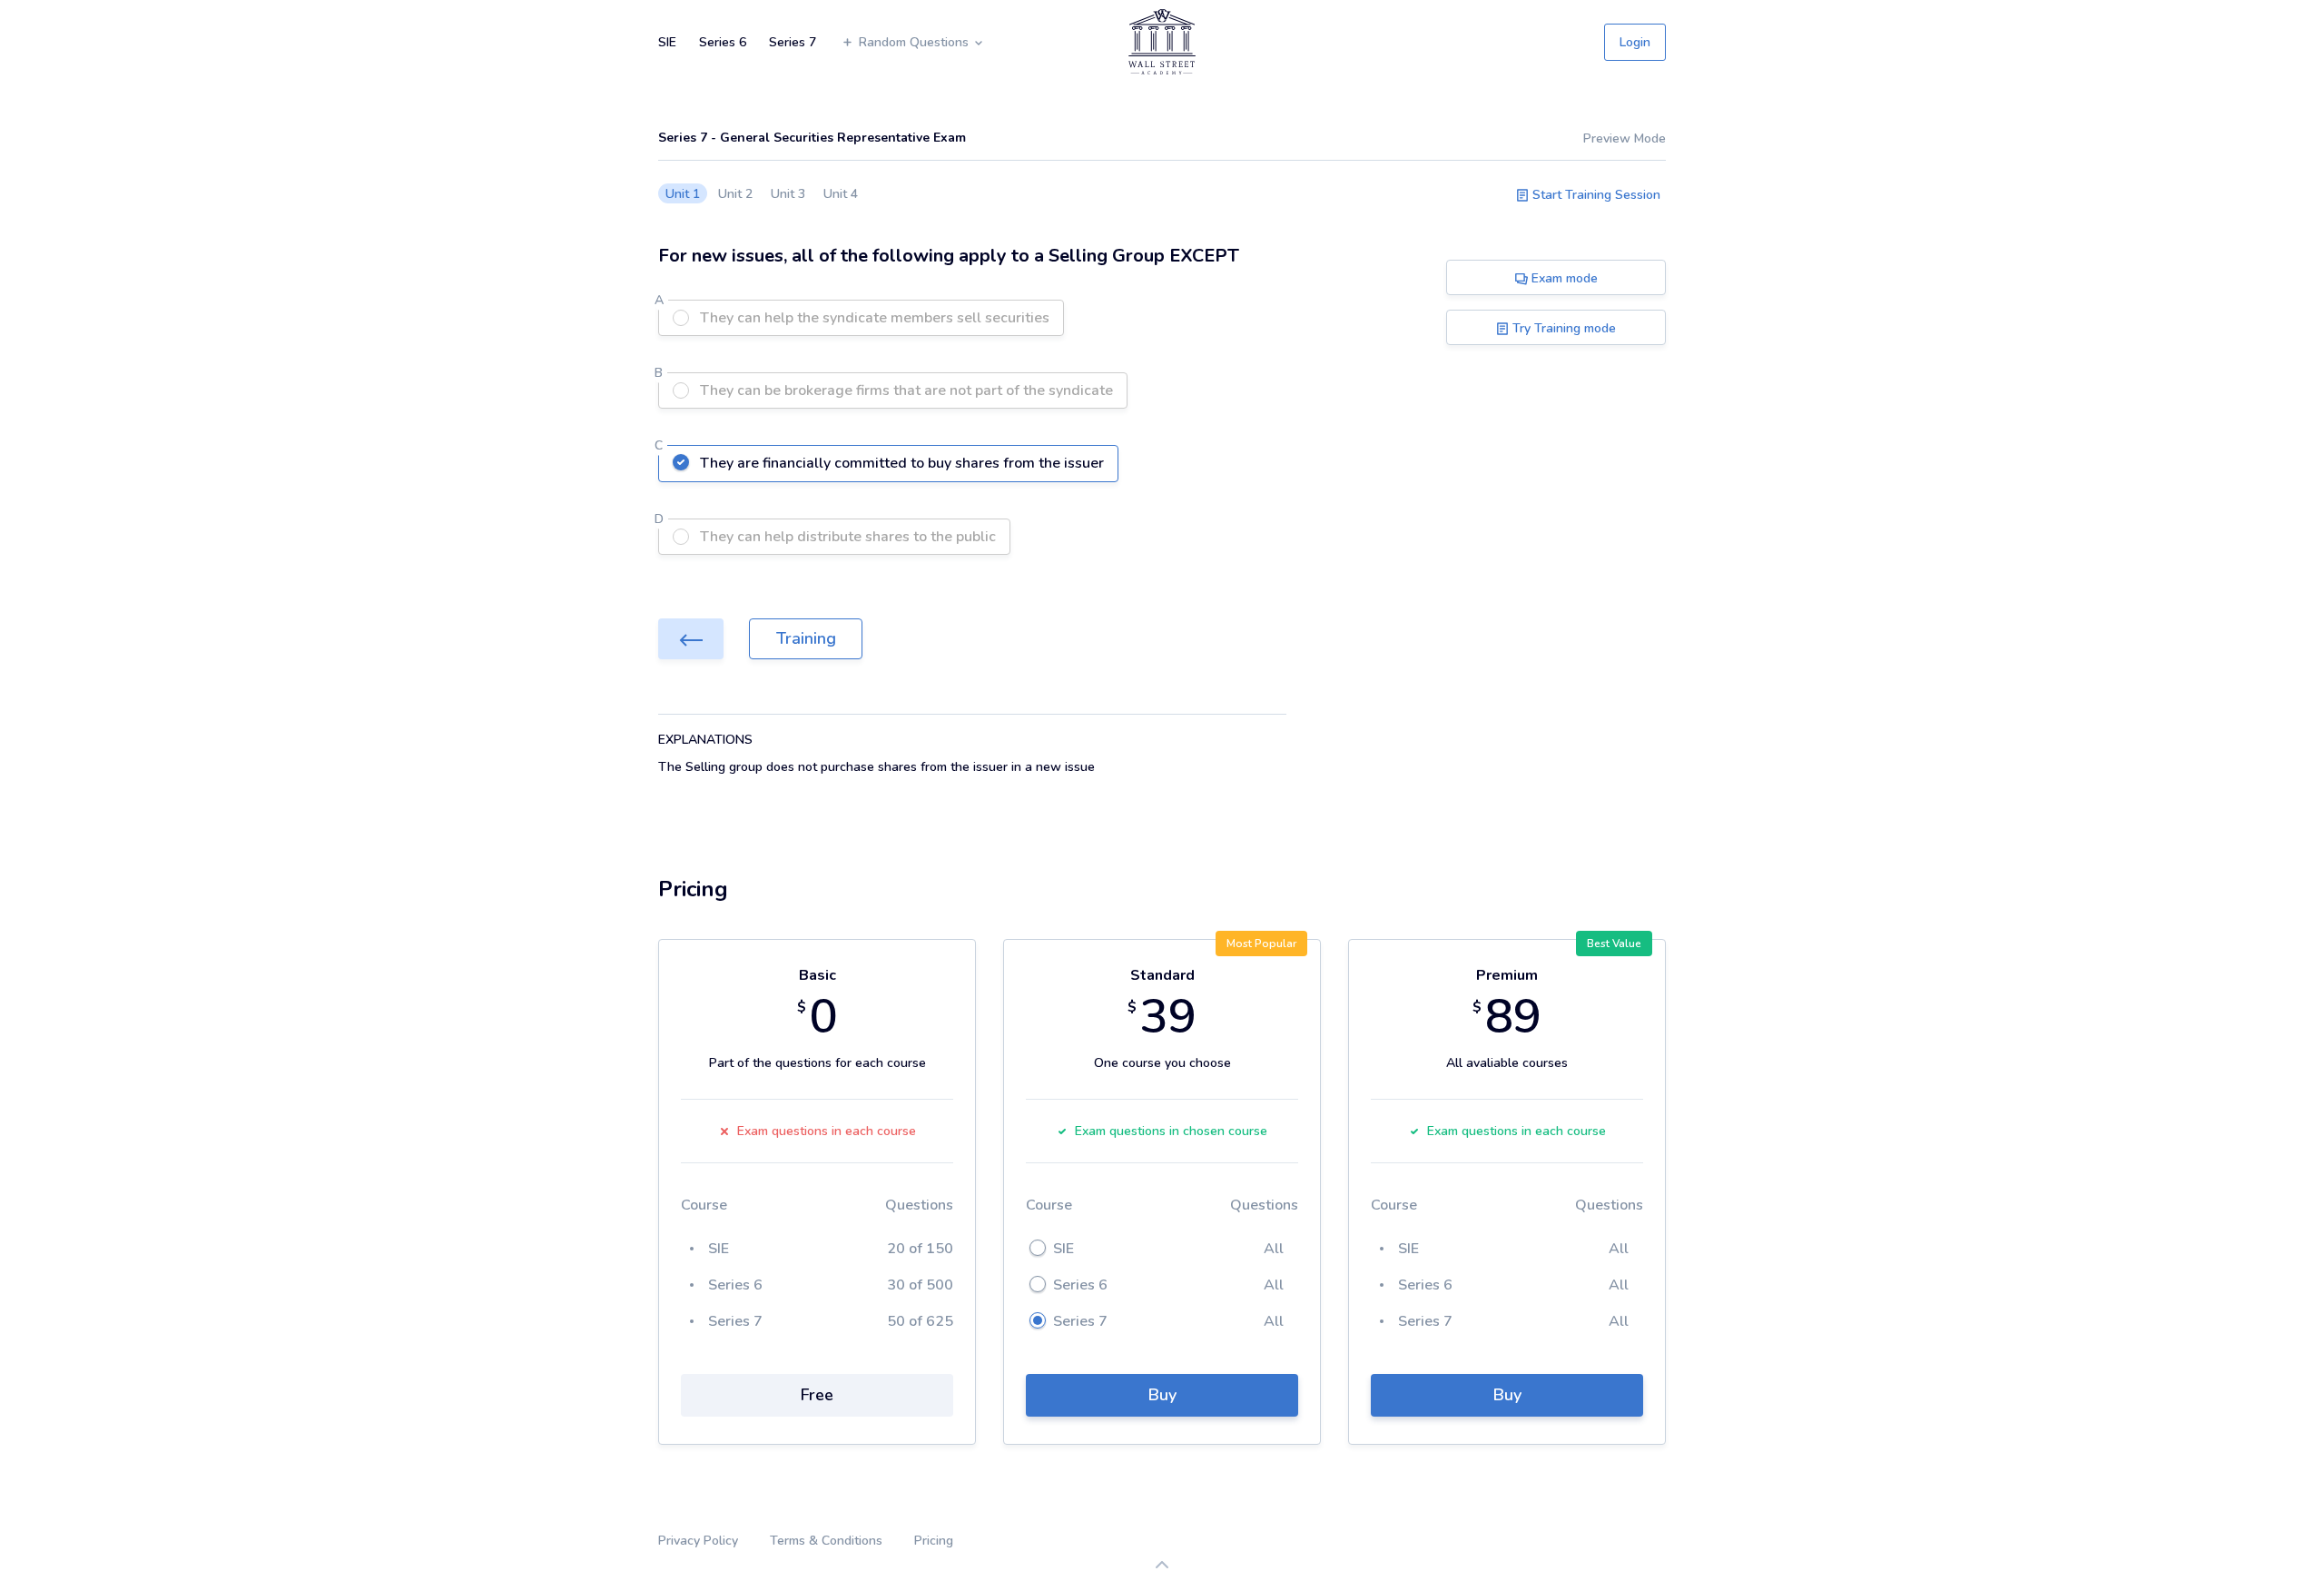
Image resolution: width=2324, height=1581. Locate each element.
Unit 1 (683, 194)
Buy (1162, 1395)
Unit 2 (735, 194)
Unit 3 (788, 194)
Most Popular (1261, 944)
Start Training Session (1595, 195)
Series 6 (723, 42)
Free (817, 1395)
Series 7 (793, 42)
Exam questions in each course (827, 1131)
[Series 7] (691, 639)
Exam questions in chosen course (1171, 1131)
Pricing (934, 1541)
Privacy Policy (698, 1541)
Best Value (1614, 944)
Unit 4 (841, 194)
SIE (667, 42)
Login (1635, 42)
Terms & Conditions (826, 1541)
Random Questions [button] (916, 42)
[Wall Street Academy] (1162, 42)
